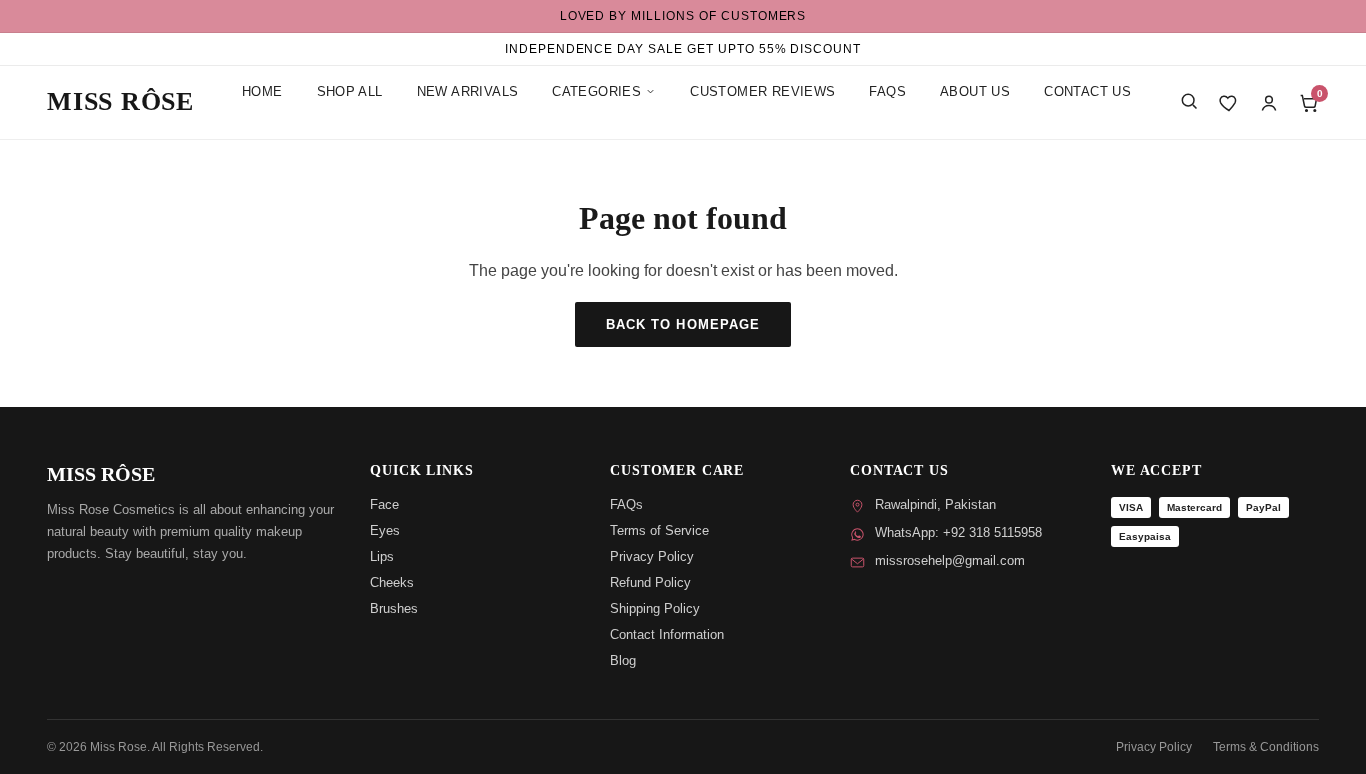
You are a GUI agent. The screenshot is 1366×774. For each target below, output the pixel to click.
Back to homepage (683, 324)
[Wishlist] (1229, 103)
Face (384, 504)
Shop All (350, 91)
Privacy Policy (652, 556)
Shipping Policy (655, 608)
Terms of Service (659, 530)
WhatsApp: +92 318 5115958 (958, 532)
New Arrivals (468, 91)
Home (262, 91)
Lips (382, 556)
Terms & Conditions (1266, 747)
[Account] (1269, 103)
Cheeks (392, 582)
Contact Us (1087, 91)
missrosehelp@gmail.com (950, 560)
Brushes (394, 608)
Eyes (385, 530)
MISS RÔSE (120, 102)
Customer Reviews (762, 91)
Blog (623, 660)
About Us (975, 91)
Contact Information (667, 634)
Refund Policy (650, 582)
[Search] (1189, 101)
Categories (596, 91)
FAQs (887, 91)
